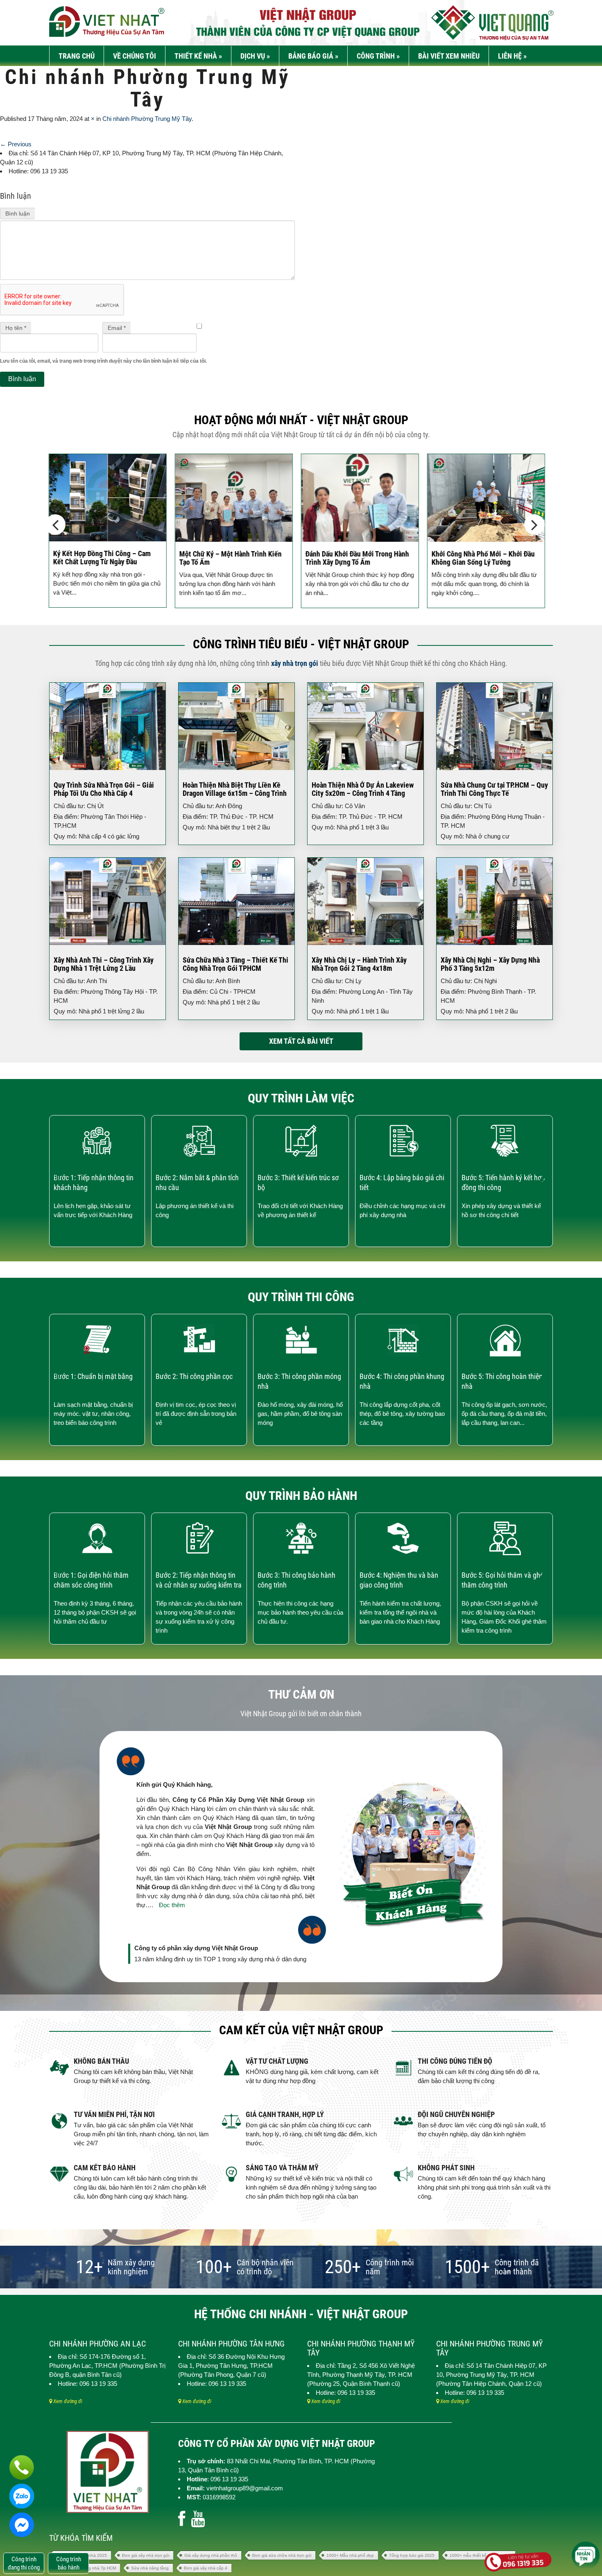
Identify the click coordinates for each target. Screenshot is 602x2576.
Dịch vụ (255, 56)
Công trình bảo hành (69, 2563)
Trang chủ (77, 56)
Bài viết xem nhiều (449, 56)
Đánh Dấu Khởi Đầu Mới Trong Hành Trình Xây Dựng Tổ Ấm (356, 558)
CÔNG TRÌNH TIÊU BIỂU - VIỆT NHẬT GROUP (301, 644)
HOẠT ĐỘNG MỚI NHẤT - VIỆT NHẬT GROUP (301, 420)
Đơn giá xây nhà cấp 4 (206, 2568)
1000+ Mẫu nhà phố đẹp (350, 2555)
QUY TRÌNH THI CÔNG (301, 1297)
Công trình (378, 56)
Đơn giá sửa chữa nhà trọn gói (282, 2555)
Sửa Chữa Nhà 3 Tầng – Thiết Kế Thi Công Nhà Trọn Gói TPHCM (235, 964)
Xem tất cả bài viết (301, 1041)
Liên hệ (512, 56)
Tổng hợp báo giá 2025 (412, 2555)
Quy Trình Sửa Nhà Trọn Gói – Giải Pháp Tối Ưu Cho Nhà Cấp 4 (104, 789)
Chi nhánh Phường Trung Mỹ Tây (147, 119)
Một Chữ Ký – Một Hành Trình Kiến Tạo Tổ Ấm (229, 558)
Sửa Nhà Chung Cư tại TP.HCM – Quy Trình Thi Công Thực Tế (494, 789)
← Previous (16, 144)
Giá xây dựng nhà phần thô (211, 2555)
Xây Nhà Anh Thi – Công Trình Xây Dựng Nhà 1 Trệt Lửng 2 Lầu (104, 964)
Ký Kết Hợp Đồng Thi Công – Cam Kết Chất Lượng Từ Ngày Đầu (100, 558)
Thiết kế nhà (198, 56)
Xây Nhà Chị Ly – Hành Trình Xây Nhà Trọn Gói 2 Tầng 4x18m (359, 964)
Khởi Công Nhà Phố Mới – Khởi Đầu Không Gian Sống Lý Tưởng (482, 558)
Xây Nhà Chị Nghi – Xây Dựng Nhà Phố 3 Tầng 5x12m (490, 964)
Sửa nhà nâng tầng (150, 2568)
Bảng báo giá (313, 56)
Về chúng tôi (135, 56)
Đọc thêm (172, 1905)
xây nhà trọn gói (295, 663)
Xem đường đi (67, 2401)
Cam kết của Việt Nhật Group (301, 2030)
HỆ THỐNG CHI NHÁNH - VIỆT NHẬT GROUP (301, 2314)
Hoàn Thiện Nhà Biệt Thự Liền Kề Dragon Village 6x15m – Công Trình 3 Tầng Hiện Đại (235, 793)
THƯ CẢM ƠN (301, 1694)
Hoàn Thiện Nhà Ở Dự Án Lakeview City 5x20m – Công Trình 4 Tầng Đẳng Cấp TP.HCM (363, 793)
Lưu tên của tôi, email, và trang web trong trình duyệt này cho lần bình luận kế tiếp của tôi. (103, 361)
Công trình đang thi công (24, 2563)
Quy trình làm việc (301, 1098)
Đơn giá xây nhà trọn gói (146, 2555)
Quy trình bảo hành (301, 1496)
